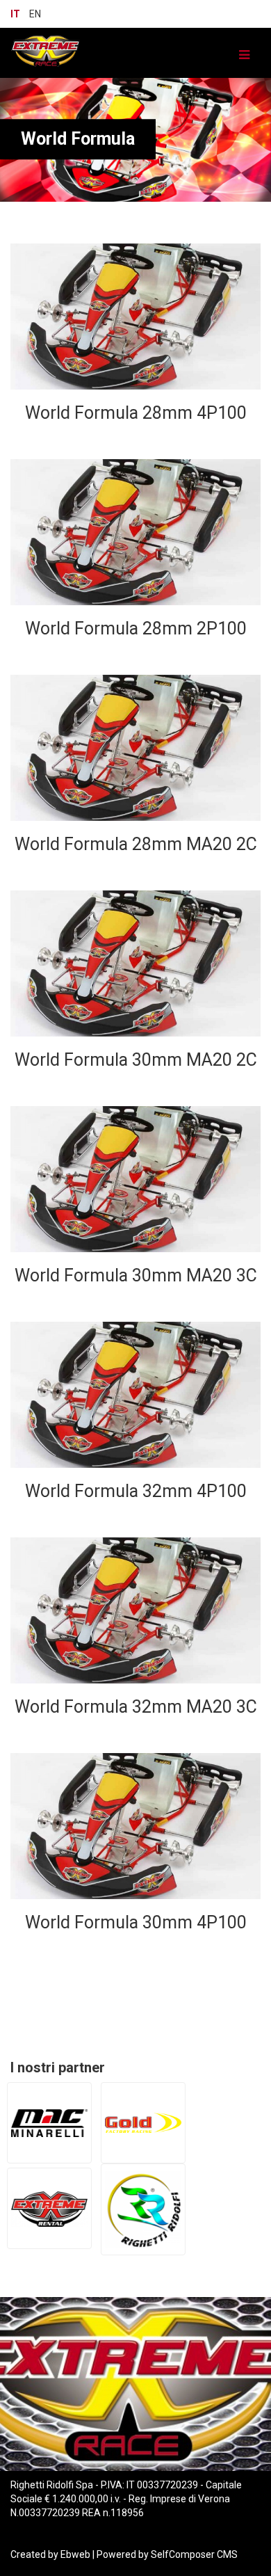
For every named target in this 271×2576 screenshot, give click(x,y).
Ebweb (75, 2554)
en (35, 14)
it (15, 14)
